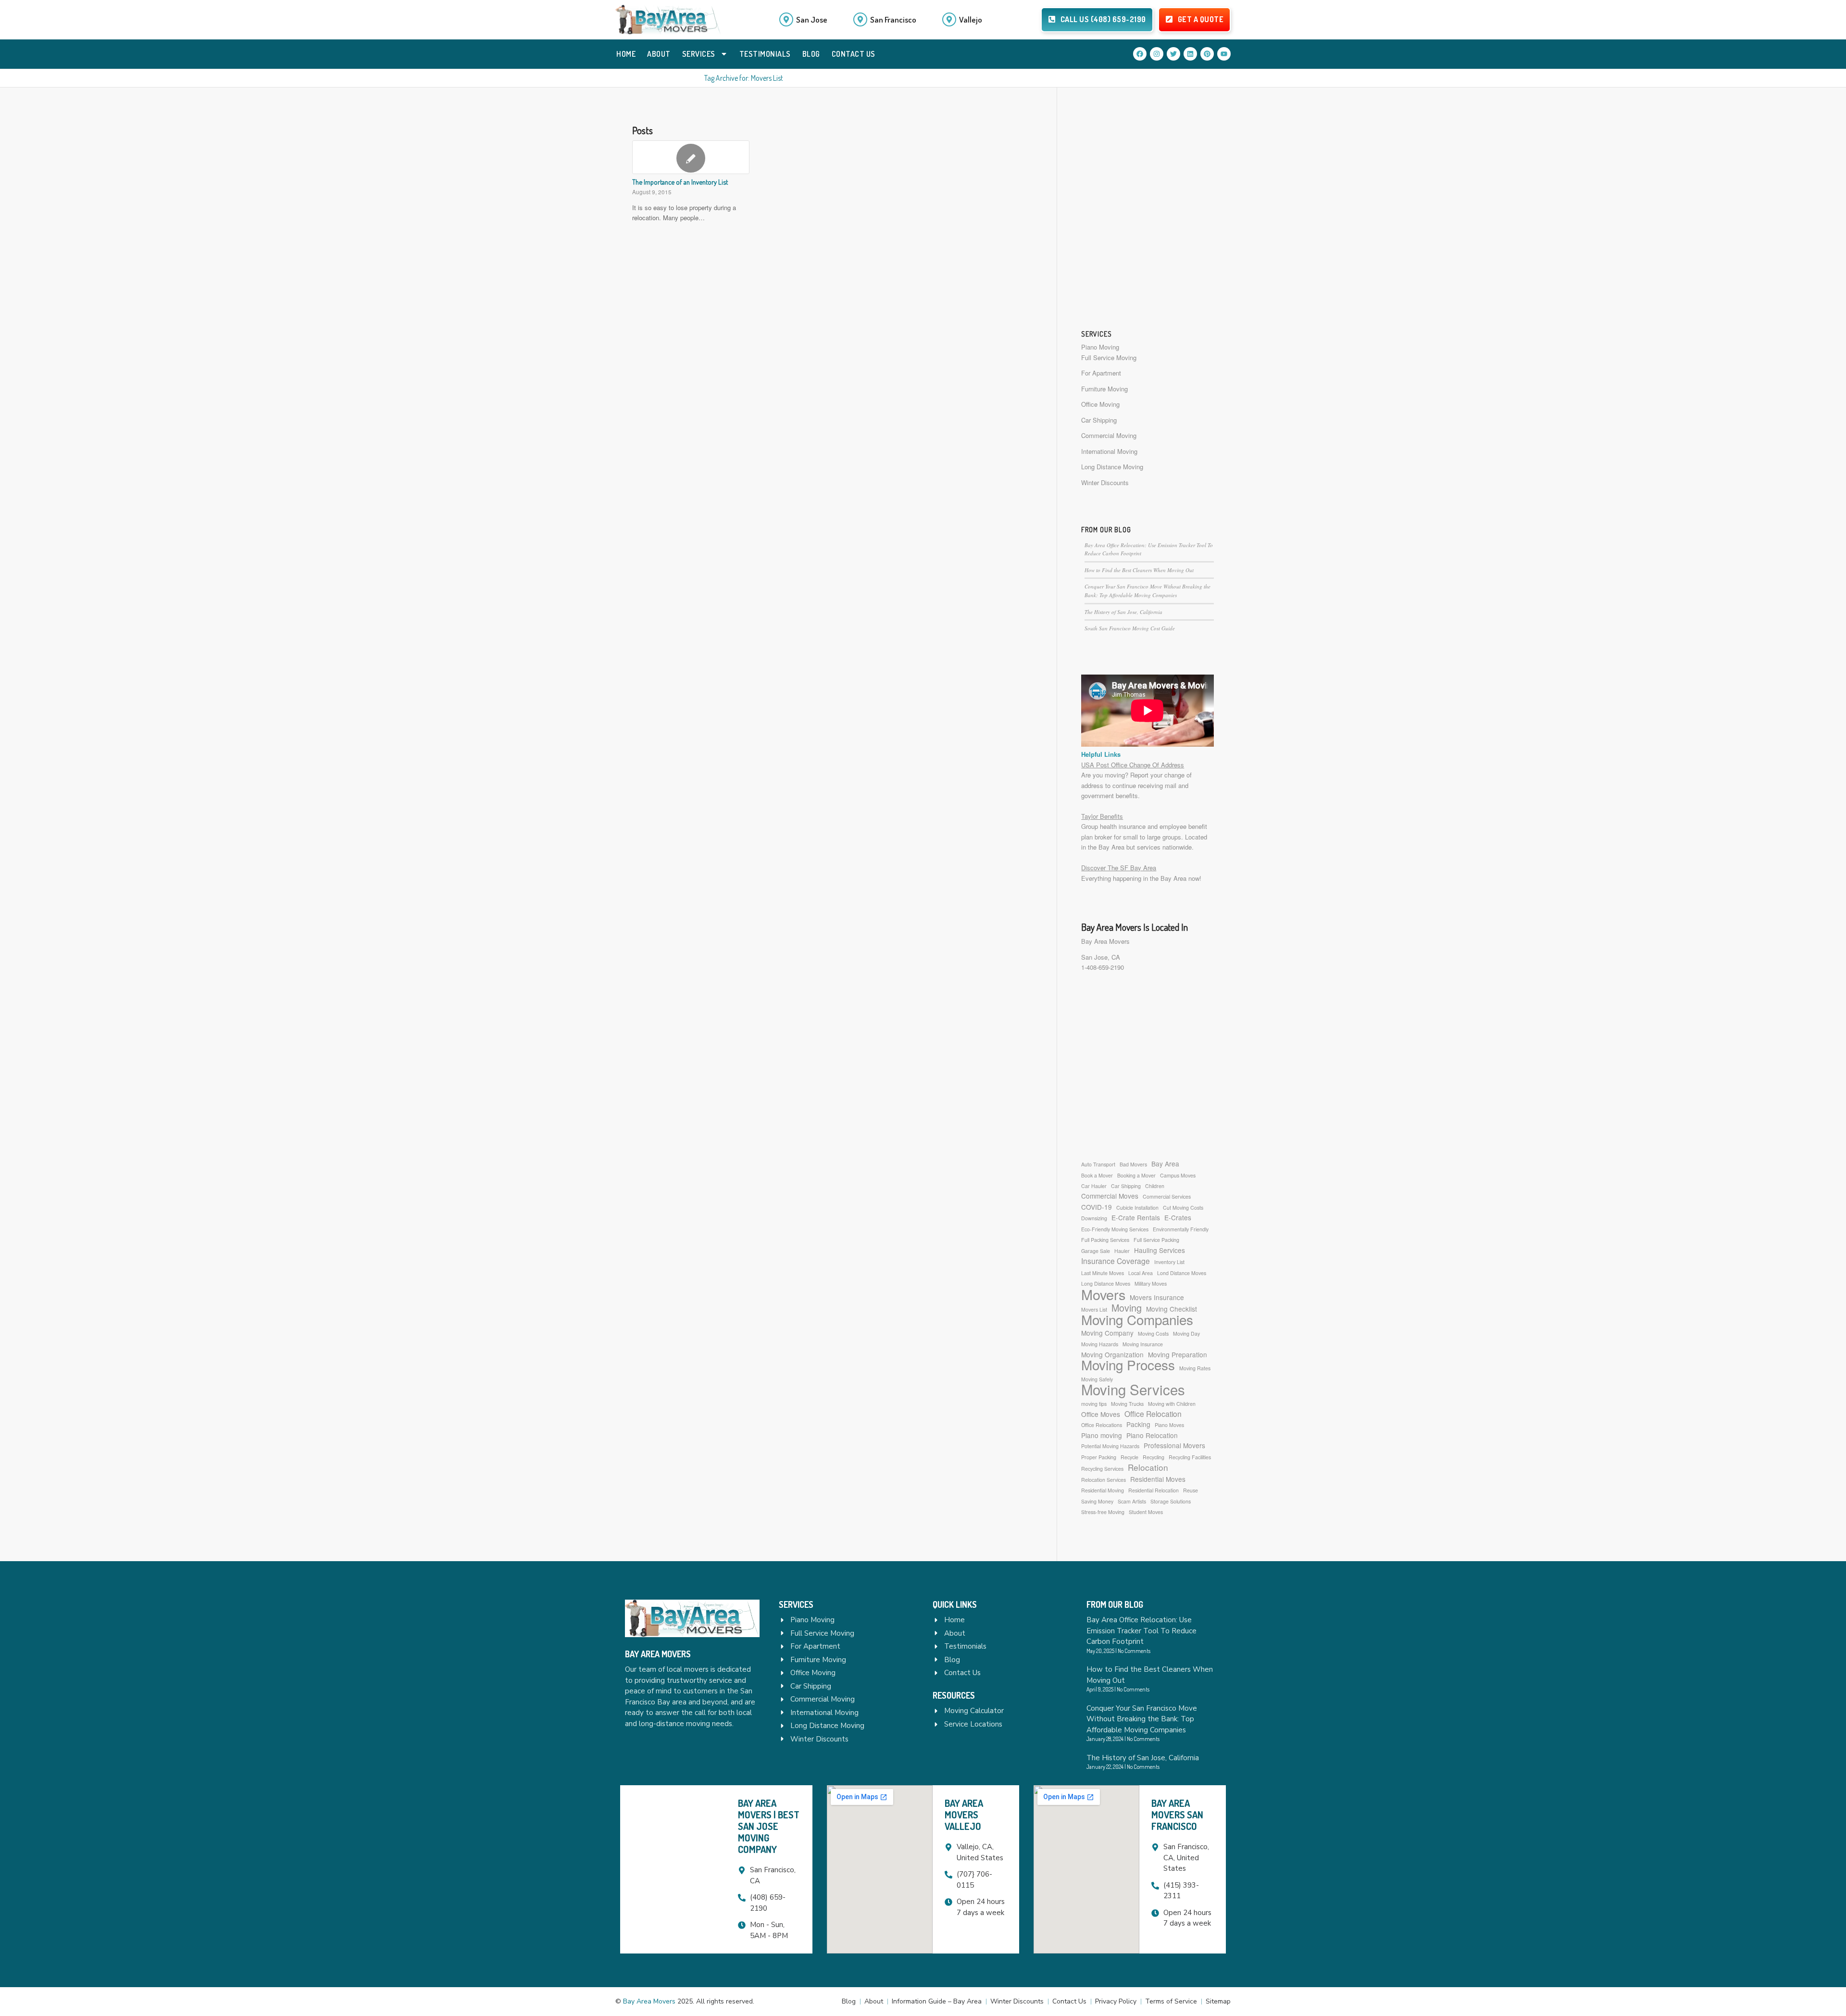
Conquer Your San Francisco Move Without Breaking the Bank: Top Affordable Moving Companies (1142, 1719)
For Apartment (1101, 373)
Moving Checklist (1172, 1309)
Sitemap (1218, 2001)
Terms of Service (1171, 2001)
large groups (1164, 837)
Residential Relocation (1154, 1490)
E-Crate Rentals (1136, 1217)
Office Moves (1101, 1414)
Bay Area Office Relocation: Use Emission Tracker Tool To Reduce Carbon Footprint (1141, 1631)
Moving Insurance (1143, 1344)
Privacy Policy (1116, 2001)
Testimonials (765, 54)
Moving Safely (1097, 1379)
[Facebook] (1140, 54)
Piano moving (1102, 1435)
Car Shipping (1099, 420)
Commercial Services (1167, 1196)
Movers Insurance (1157, 1297)
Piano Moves (1169, 1425)
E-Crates (1178, 1217)
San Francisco (893, 19)
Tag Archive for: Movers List (744, 78)
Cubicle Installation (1137, 1208)
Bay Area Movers (1105, 941)
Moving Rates (1195, 1368)
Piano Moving (1100, 347)
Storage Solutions (1171, 1501)
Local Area (1141, 1273)
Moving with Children (1172, 1404)
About (659, 54)
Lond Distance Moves (1182, 1273)
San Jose (812, 19)
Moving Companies (1137, 1320)
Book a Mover (1097, 1175)
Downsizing (1094, 1218)
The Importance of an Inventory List (680, 182)
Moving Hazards (1100, 1344)
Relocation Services (1104, 1480)
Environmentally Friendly (1181, 1229)
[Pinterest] (1207, 54)
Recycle (1129, 1457)
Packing (1138, 1424)
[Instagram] (1157, 54)
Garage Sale (1096, 1251)
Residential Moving (1103, 1490)
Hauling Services (1160, 1250)
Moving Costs (1153, 1334)
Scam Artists (1132, 1501)
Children (1155, 1186)
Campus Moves (1178, 1175)
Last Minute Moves (1103, 1273)
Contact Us (854, 54)
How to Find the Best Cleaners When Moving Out (1139, 570)
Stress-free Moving (1103, 1512)
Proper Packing (1099, 1457)
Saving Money (1097, 1501)
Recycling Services (1102, 1469)
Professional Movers (1174, 1445)
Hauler (1122, 1251)
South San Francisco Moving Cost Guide (1130, 628)
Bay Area (1165, 1164)
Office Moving (1100, 404)
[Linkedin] (1190, 54)
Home (626, 54)
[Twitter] (1173, 54)
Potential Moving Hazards (1110, 1446)
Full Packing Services (1105, 1240)
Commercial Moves (1110, 1196)
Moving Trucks (1127, 1404)
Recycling (1154, 1457)
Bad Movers (1133, 1164)
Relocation (1148, 1467)
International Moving (1109, 451)
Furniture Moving (1104, 389)
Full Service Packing (1156, 1240)
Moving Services (1133, 1389)
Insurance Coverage (1116, 1261)
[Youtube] (1224, 54)
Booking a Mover (1136, 1175)
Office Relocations (1102, 1425)
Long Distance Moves (1106, 1283)
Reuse (1191, 1490)
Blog (811, 54)
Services (699, 54)
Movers (1103, 1294)
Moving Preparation (1178, 1354)
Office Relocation (1153, 1414)
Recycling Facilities (1190, 1457)
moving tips (1094, 1404)
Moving (1127, 1308)
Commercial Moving (1109, 435)
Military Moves (1151, 1283)
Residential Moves (1158, 1479)
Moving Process (1128, 1365)
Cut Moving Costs (1183, 1208)
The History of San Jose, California (1123, 612)
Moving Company (1107, 1333)
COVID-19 (1097, 1207)
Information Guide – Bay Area (937, 2001)
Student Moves (1146, 1512)
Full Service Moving (1109, 357)
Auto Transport (1098, 1164)
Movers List (1094, 1309)
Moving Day (1186, 1334)
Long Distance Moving (1112, 467)
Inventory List (1169, 1262)
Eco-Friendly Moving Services (1115, 1229)
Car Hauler (1094, 1186)
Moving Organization (1112, 1354)
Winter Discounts (1105, 482)
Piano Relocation (1152, 1435)
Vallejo (971, 19)
